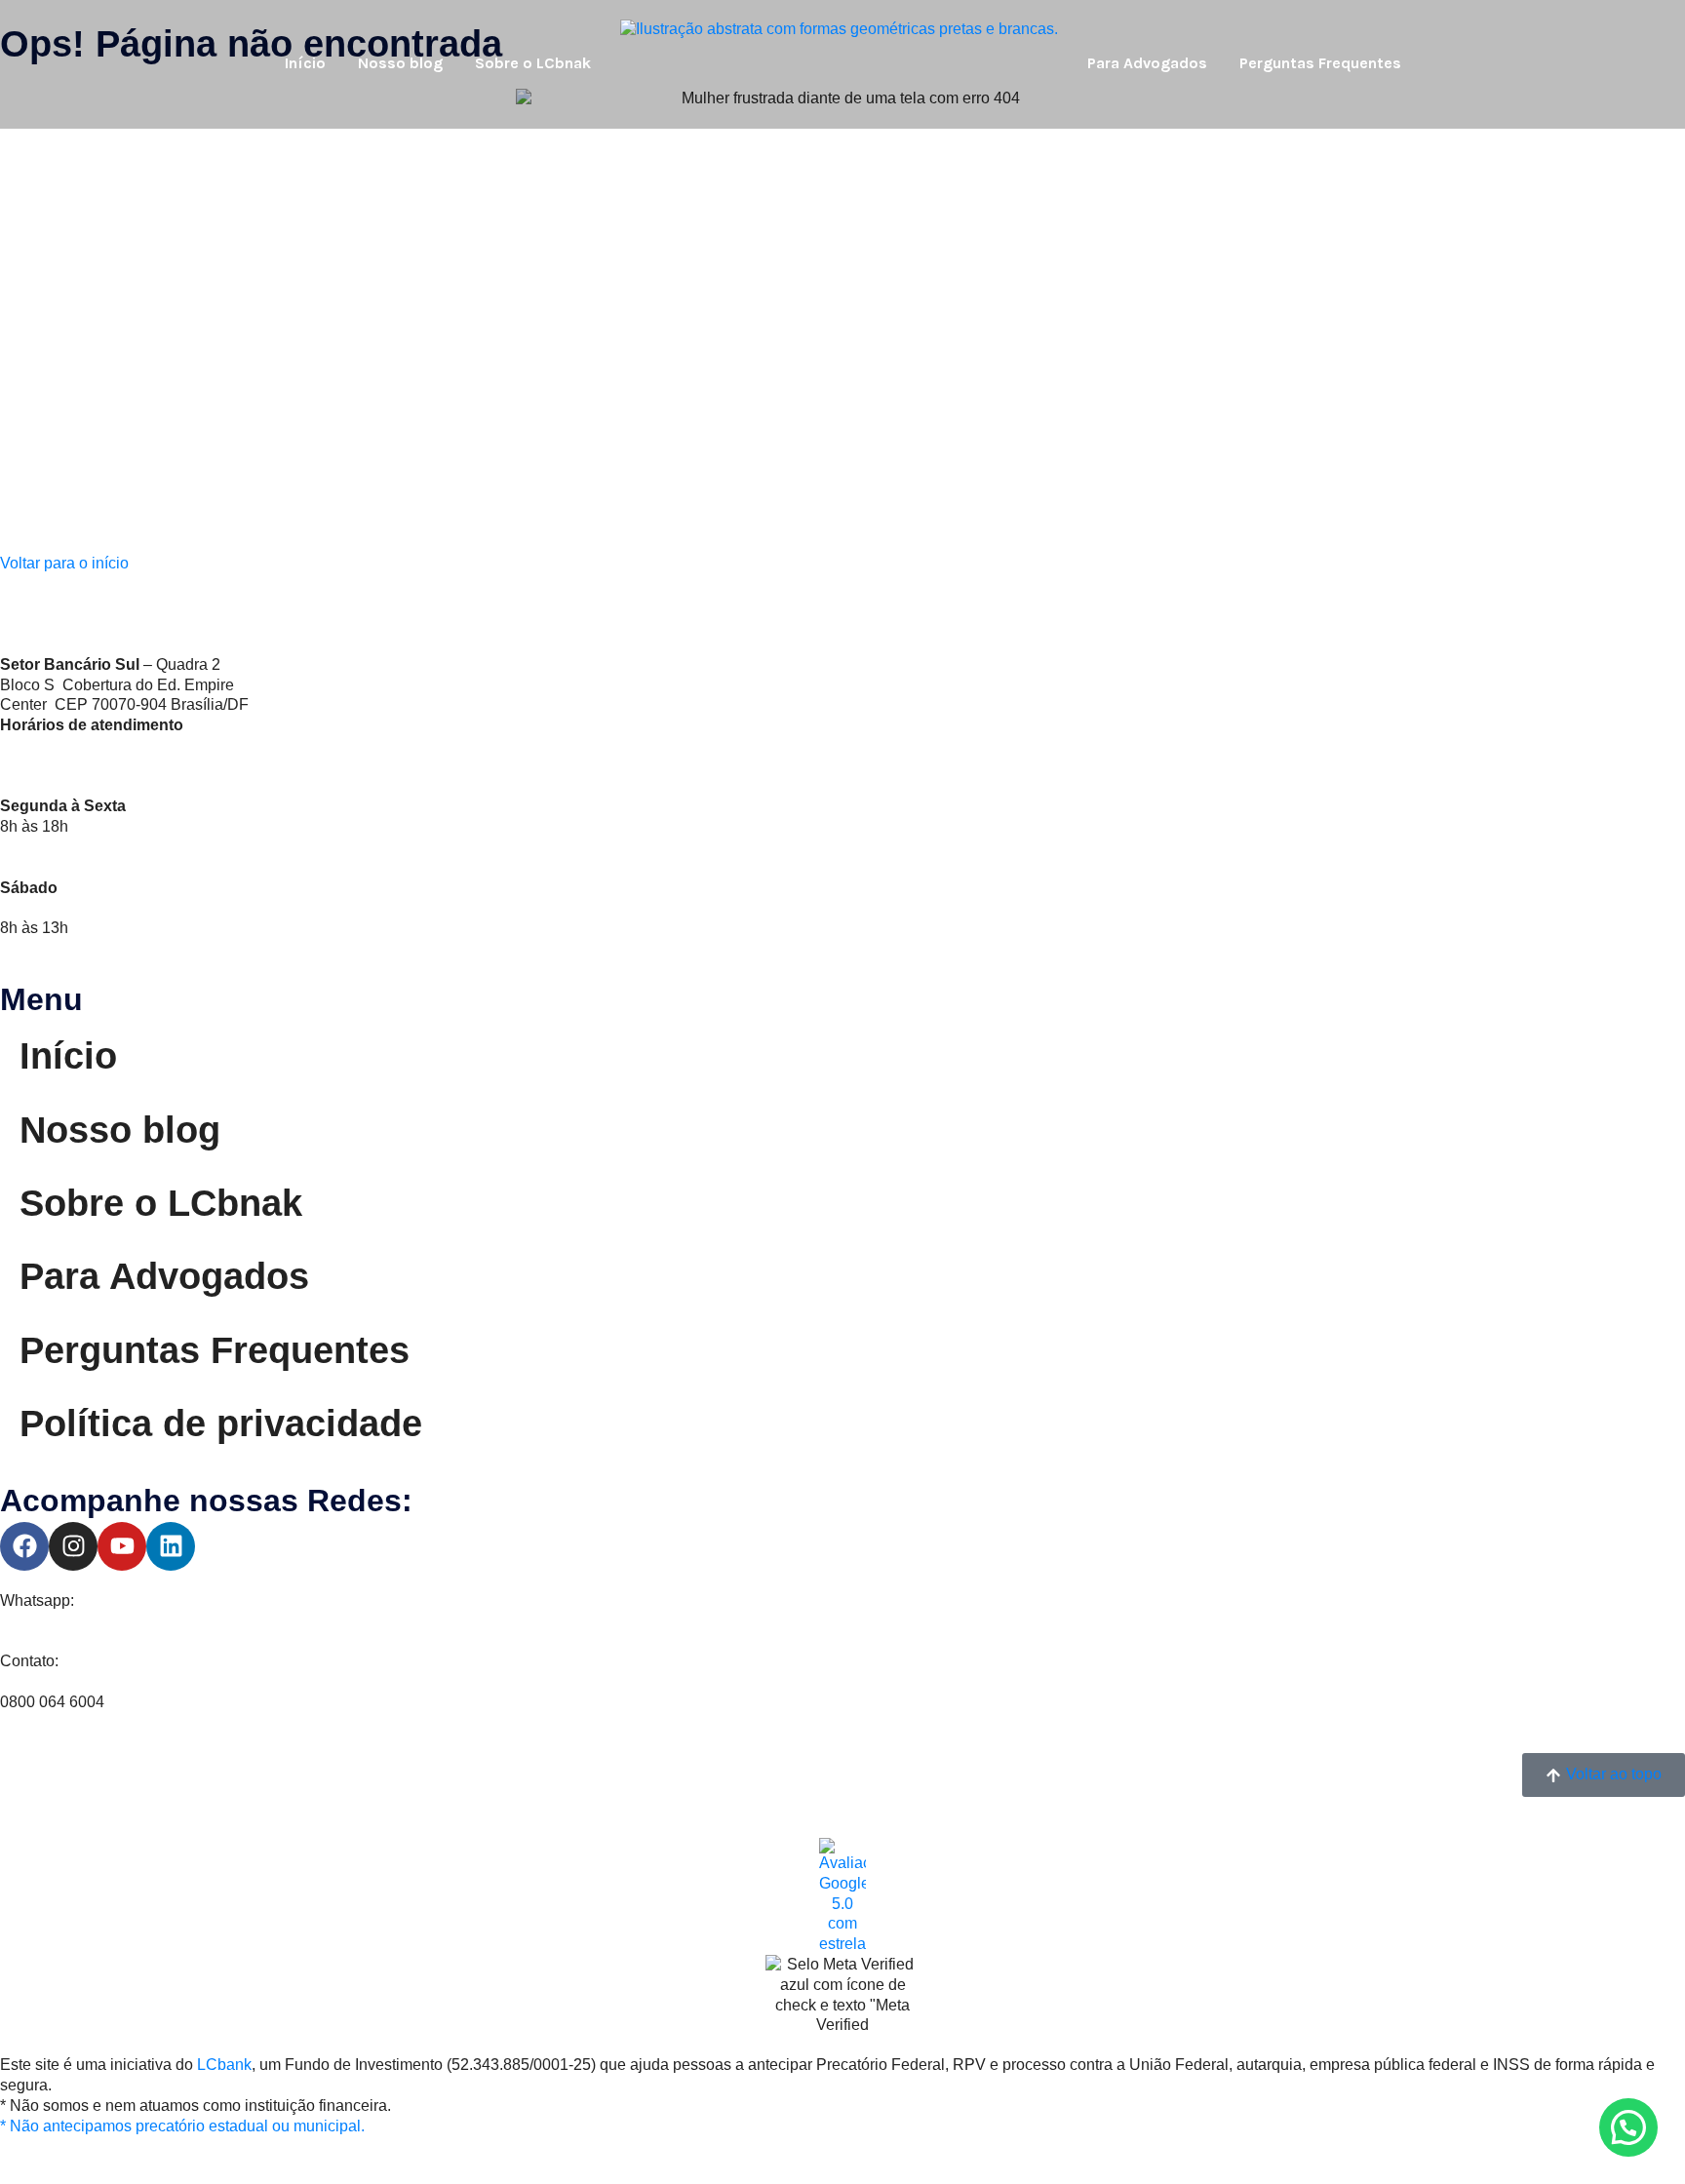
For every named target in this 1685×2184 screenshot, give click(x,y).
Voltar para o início (64, 563)
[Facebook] (24, 1546)
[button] (1628, 2127)
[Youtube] (122, 1546)
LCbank (224, 2065)
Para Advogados (1147, 63)
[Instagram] (73, 1546)
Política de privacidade (221, 1423)
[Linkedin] (171, 1546)
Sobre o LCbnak (533, 63)
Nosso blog (400, 63)
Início (305, 63)
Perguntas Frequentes (1320, 63)
